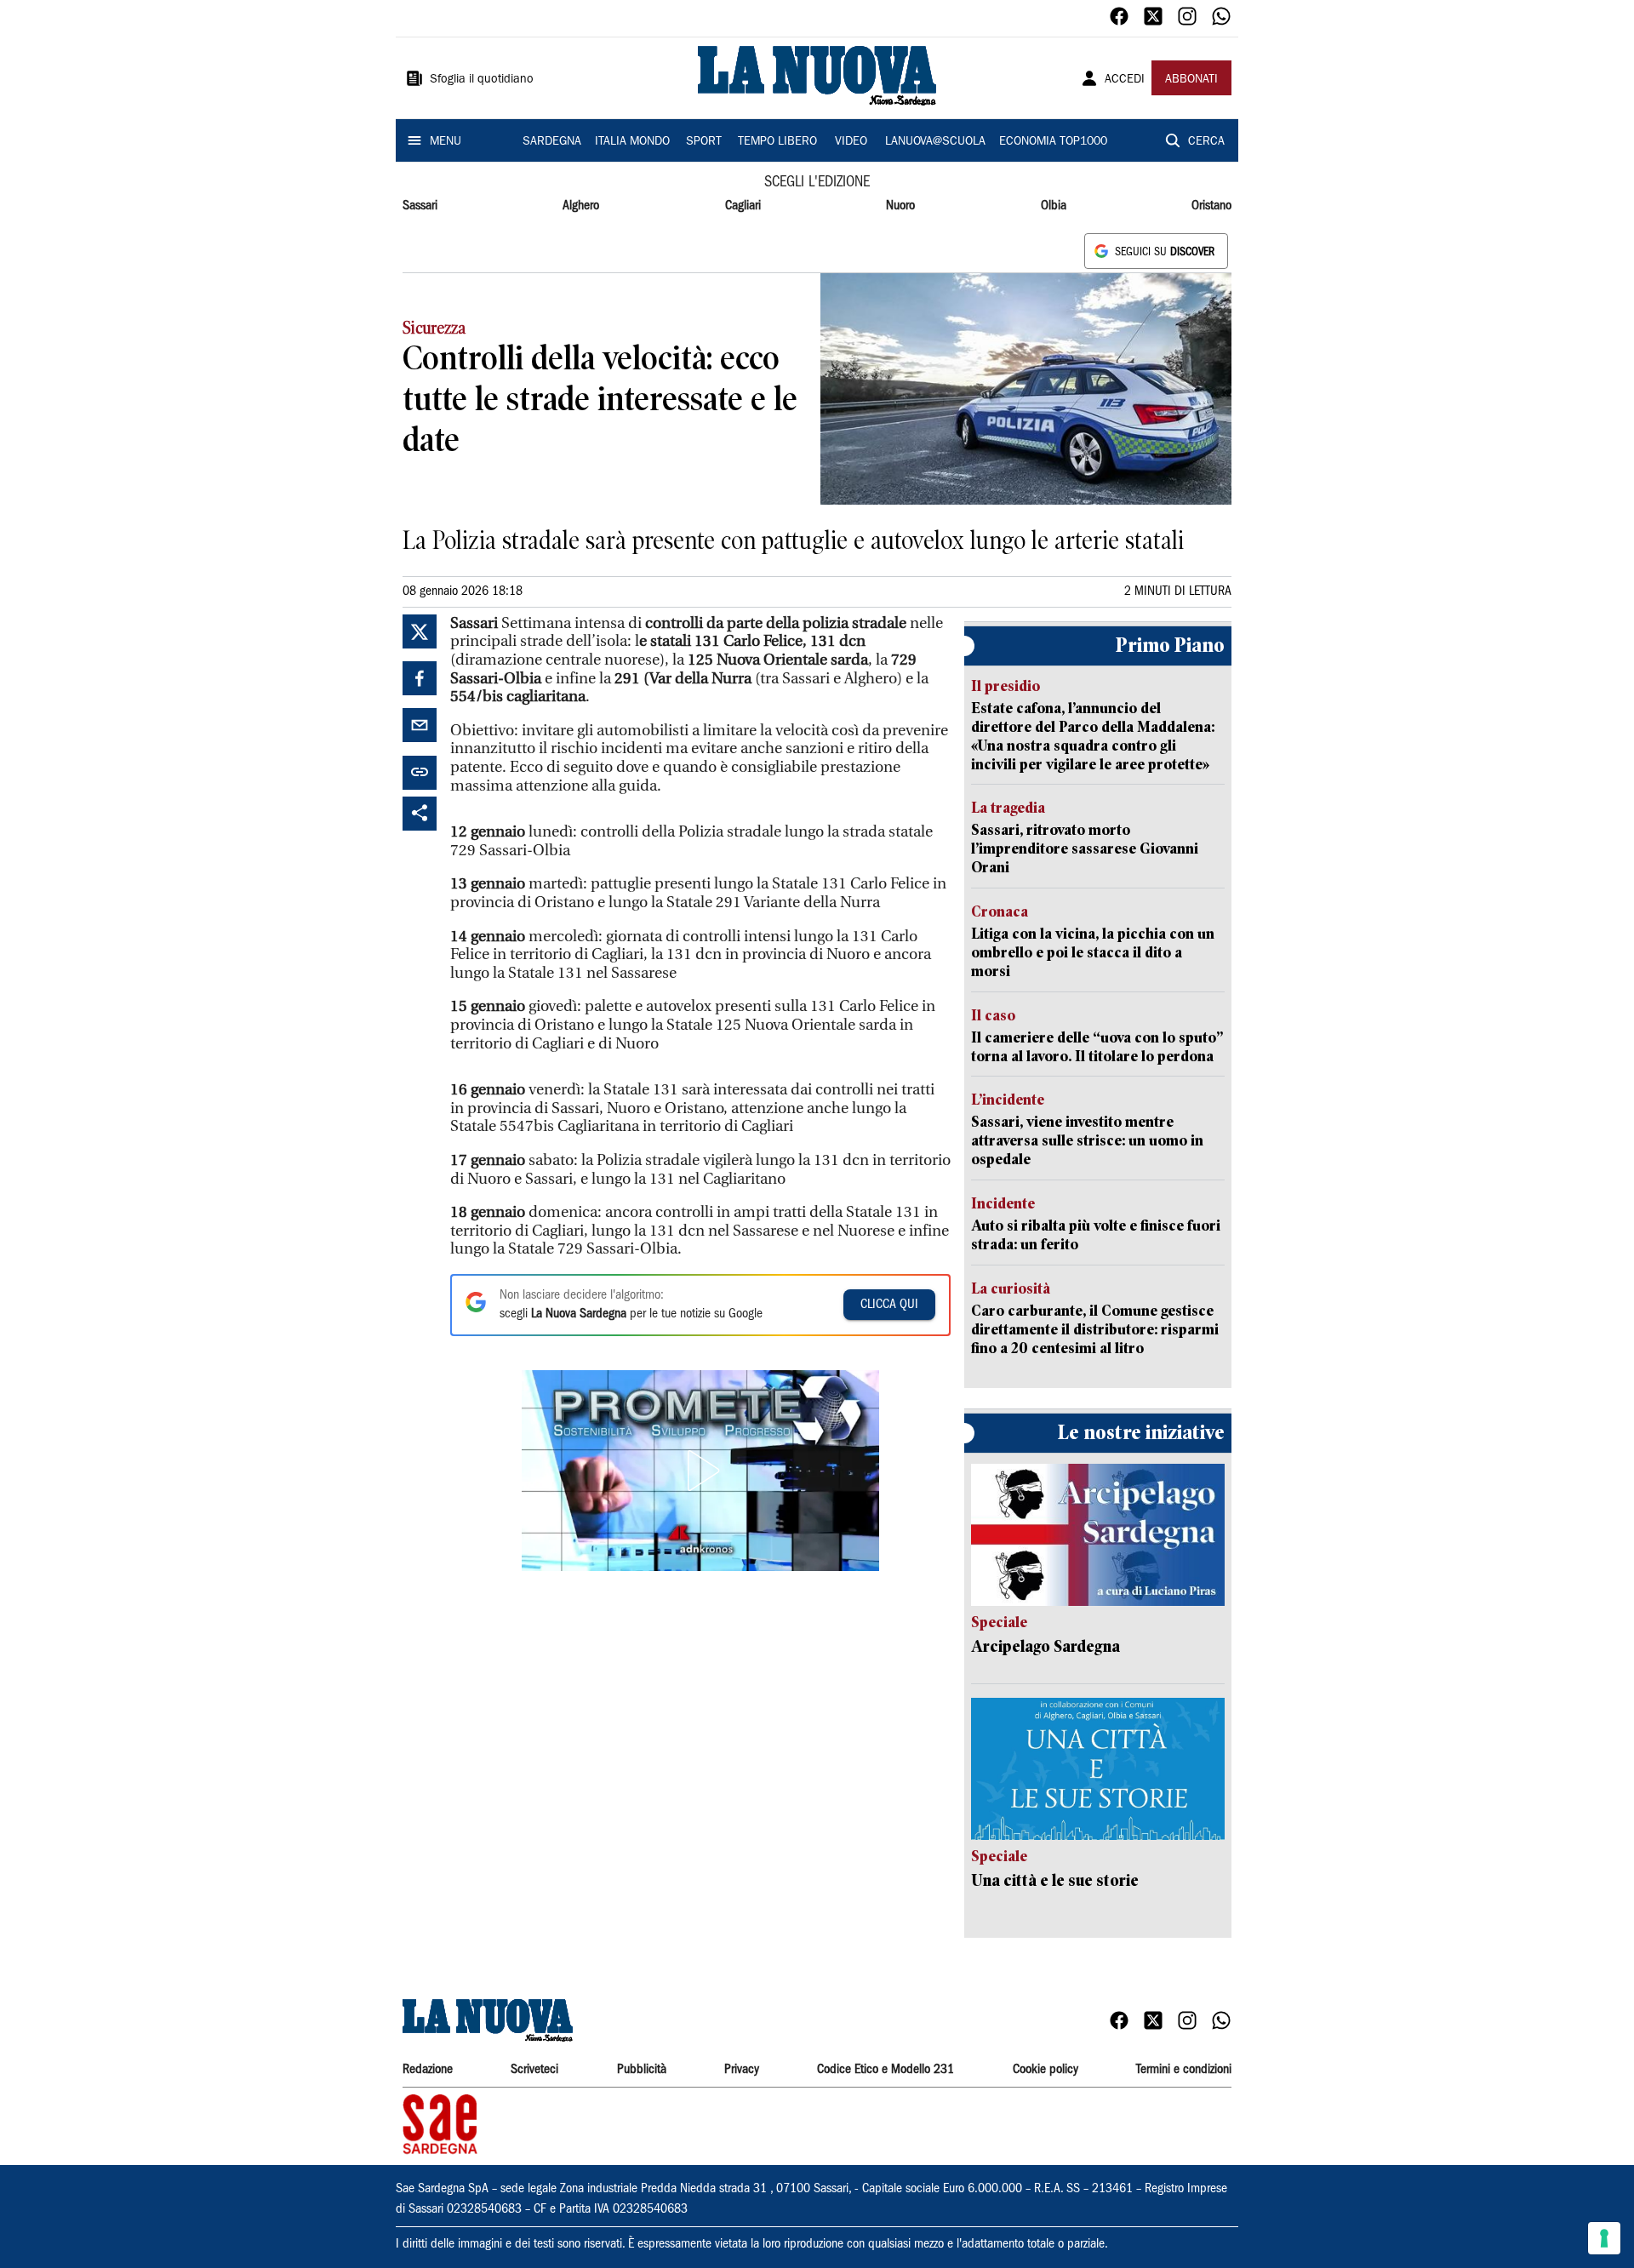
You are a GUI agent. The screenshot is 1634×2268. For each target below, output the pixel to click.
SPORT (704, 142)
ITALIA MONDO (632, 142)
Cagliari (743, 206)
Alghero (581, 206)
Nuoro (900, 206)
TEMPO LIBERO (777, 142)
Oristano (1211, 206)
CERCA (1206, 142)
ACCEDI (1125, 80)
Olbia (1054, 206)
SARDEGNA (552, 142)
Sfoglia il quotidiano (482, 80)
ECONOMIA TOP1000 (1053, 142)
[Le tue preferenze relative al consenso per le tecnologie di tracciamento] (1604, 2238)
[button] (700, 1471)
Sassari (420, 206)
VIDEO (851, 142)
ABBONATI (1191, 80)
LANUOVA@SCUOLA (935, 142)
